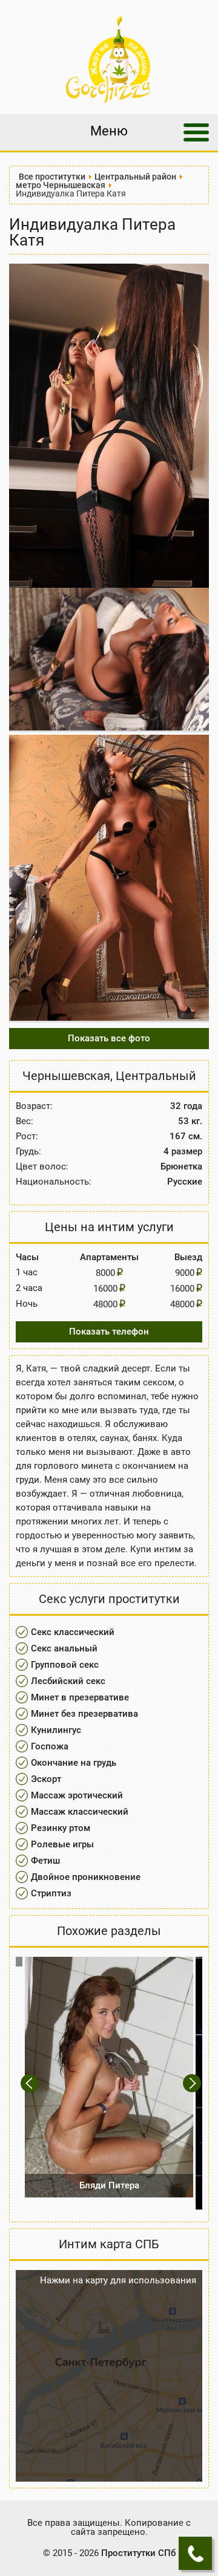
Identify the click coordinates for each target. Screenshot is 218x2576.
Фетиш (45, 1861)
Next (193, 2083)
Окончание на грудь (74, 1763)
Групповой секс (65, 1665)
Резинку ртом (61, 1828)
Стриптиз (51, 1893)
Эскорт (46, 1779)
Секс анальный (64, 1648)
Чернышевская (66, 1076)
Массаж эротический (77, 1795)
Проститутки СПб (138, 2553)
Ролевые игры (62, 1844)
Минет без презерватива (84, 1714)
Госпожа (50, 1746)
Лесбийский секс (68, 1681)
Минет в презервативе (80, 1697)
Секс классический (73, 1632)
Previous (31, 2083)
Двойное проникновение (86, 1877)
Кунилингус (56, 1730)
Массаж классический (80, 1812)
